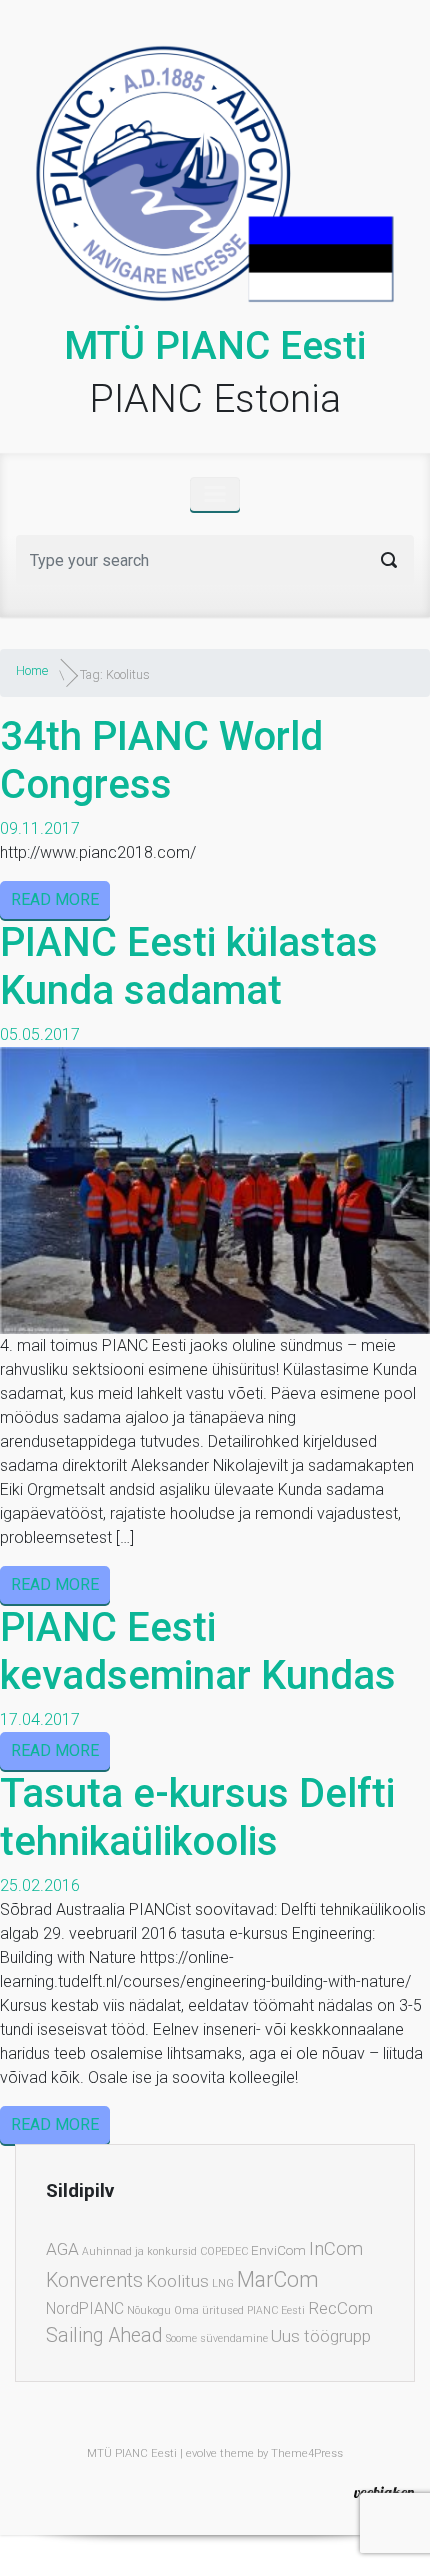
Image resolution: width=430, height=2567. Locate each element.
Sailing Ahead (104, 2335)
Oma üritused (209, 2310)
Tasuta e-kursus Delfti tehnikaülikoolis (197, 1817)
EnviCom (278, 2250)
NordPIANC (85, 2309)
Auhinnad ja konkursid (139, 2251)
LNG (223, 2283)
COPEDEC (224, 2251)
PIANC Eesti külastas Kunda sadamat (189, 966)
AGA (62, 2249)
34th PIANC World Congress (161, 760)
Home (32, 670)
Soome (181, 2338)
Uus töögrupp (321, 2336)
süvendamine (234, 2338)
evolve (201, 2453)
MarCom (278, 2279)
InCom (336, 2249)
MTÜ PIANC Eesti (215, 346)
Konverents (94, 2280)
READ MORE (55, 899)
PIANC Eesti (276, 2310)
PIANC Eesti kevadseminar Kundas (198, 1651)
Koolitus (177, 2281)
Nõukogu (149, 2310)
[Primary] (215, 494)
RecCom (340, 2308)
